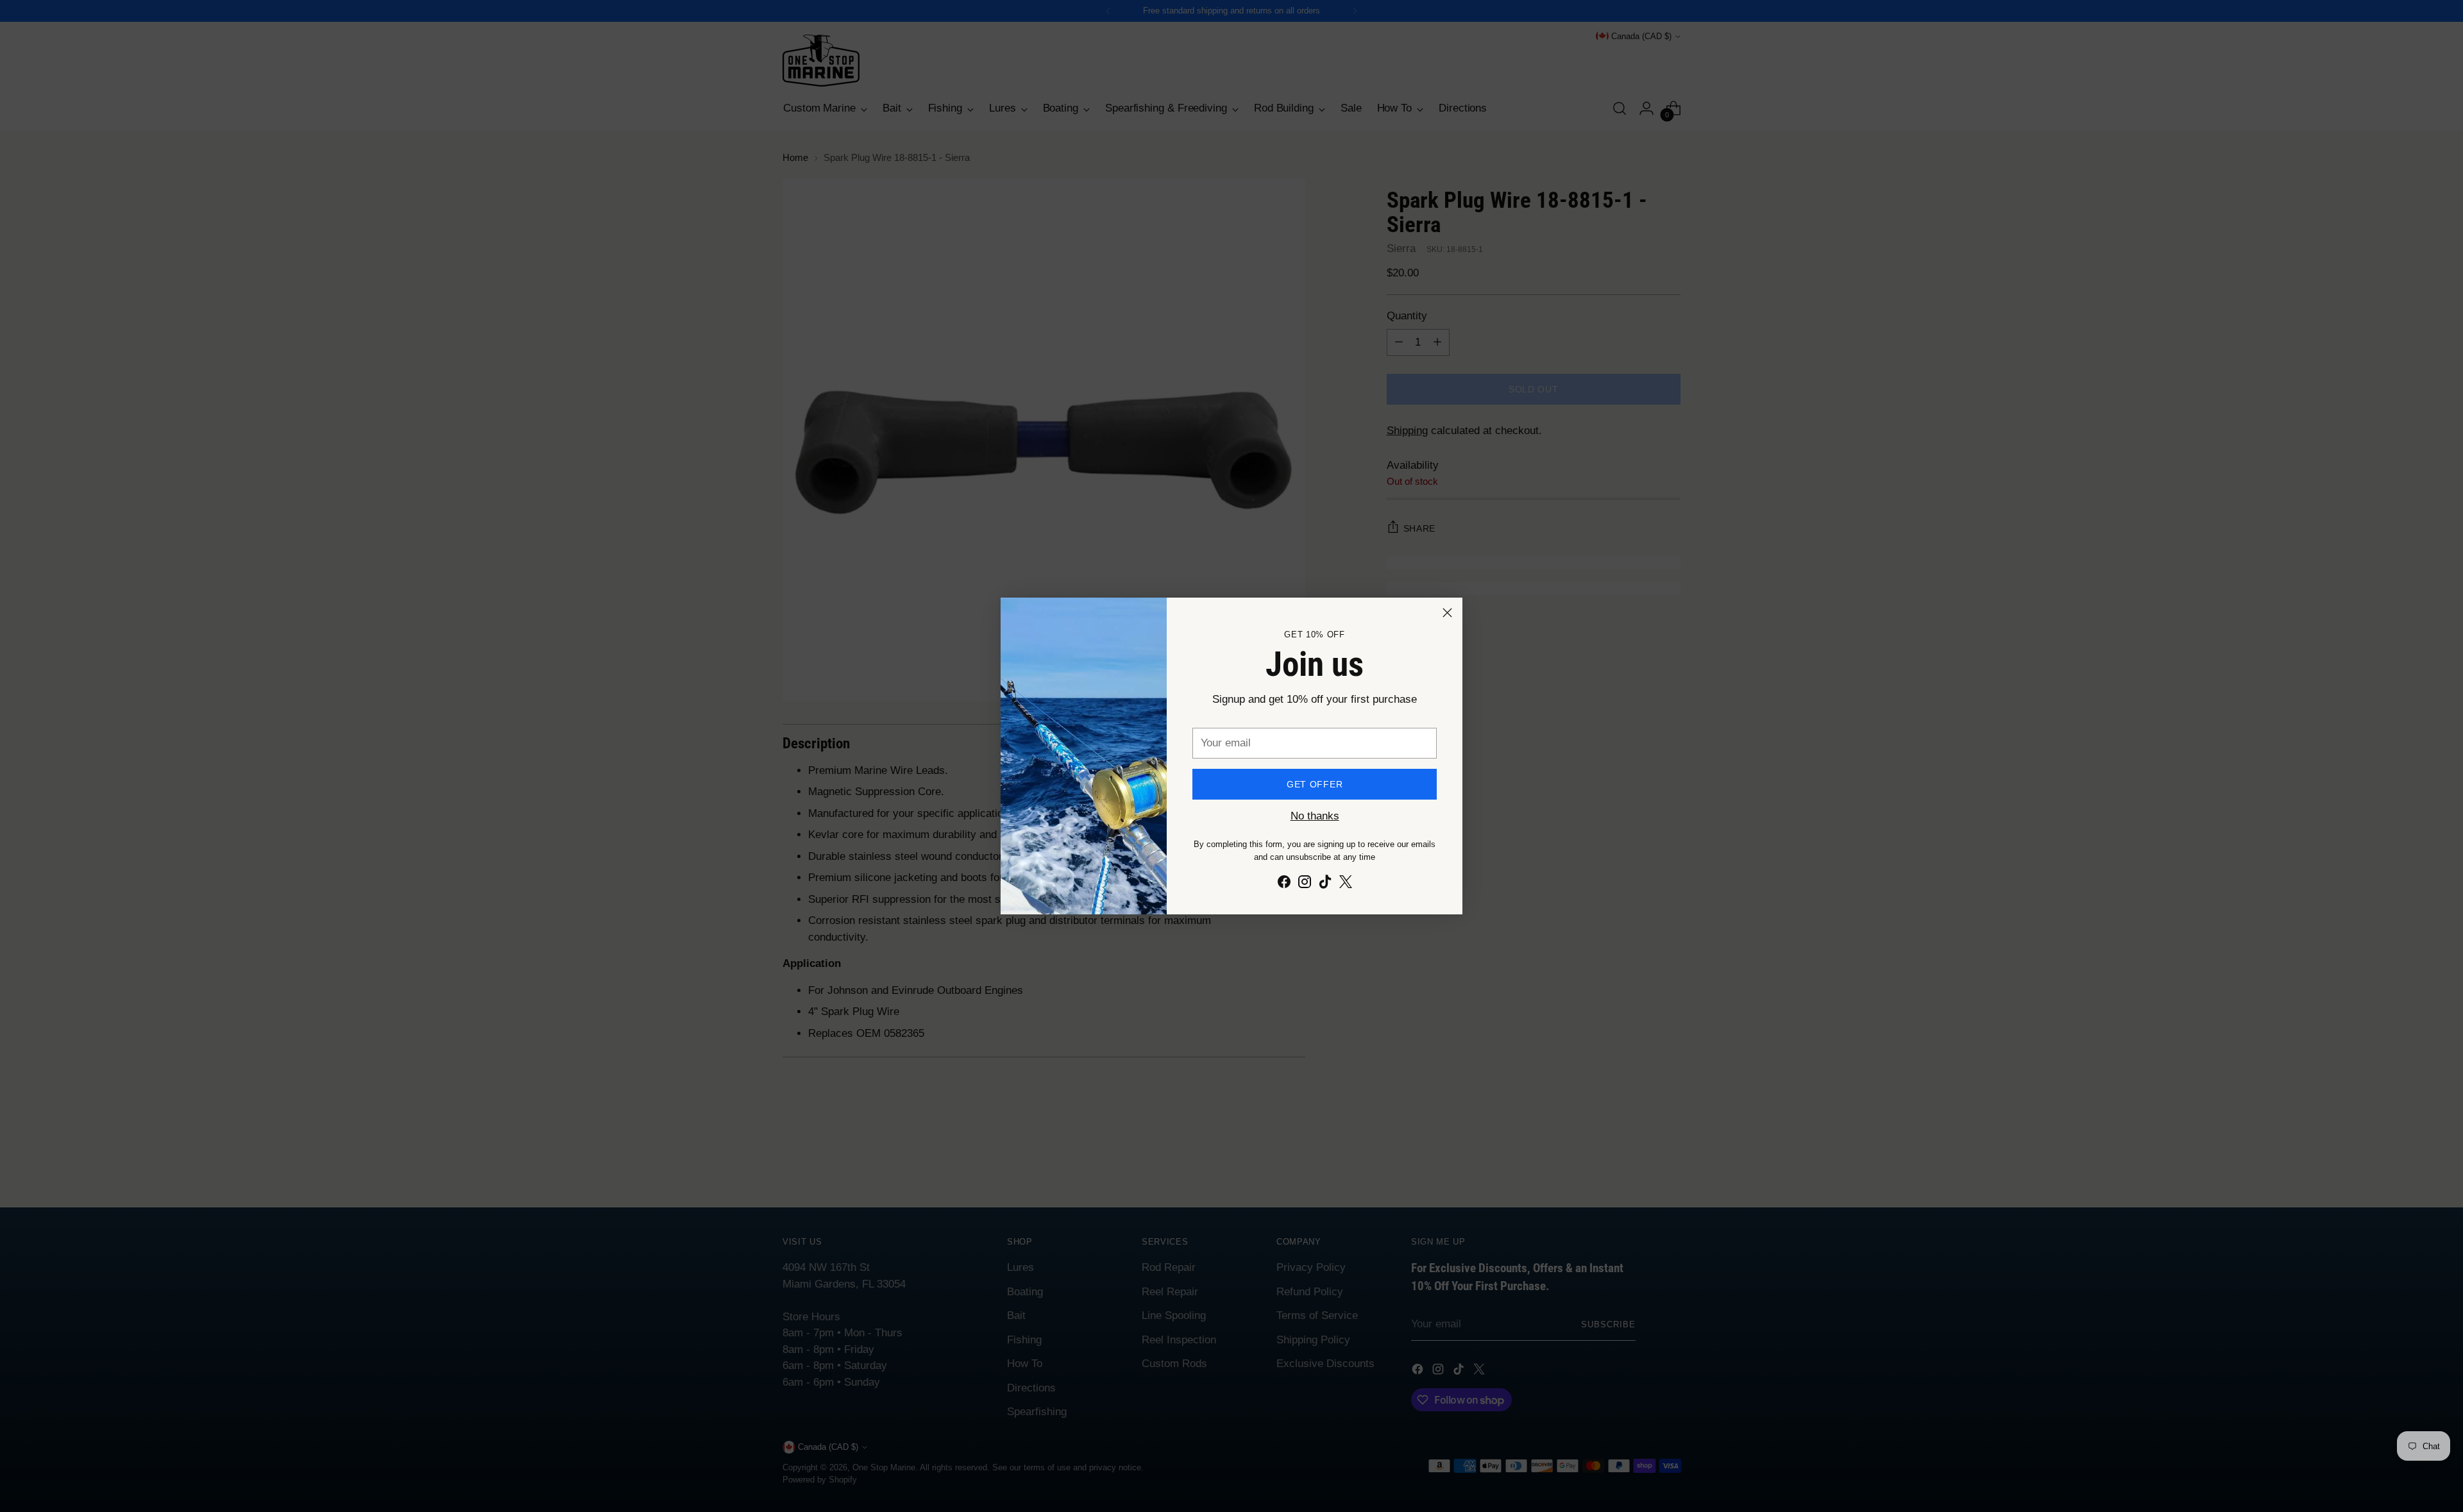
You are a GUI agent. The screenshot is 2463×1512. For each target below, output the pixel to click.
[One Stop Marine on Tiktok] (1325, 884)
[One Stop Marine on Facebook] (1284, 884)
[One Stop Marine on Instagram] (1305, 884)
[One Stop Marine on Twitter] (1346, 884)
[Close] (1447, 613)
